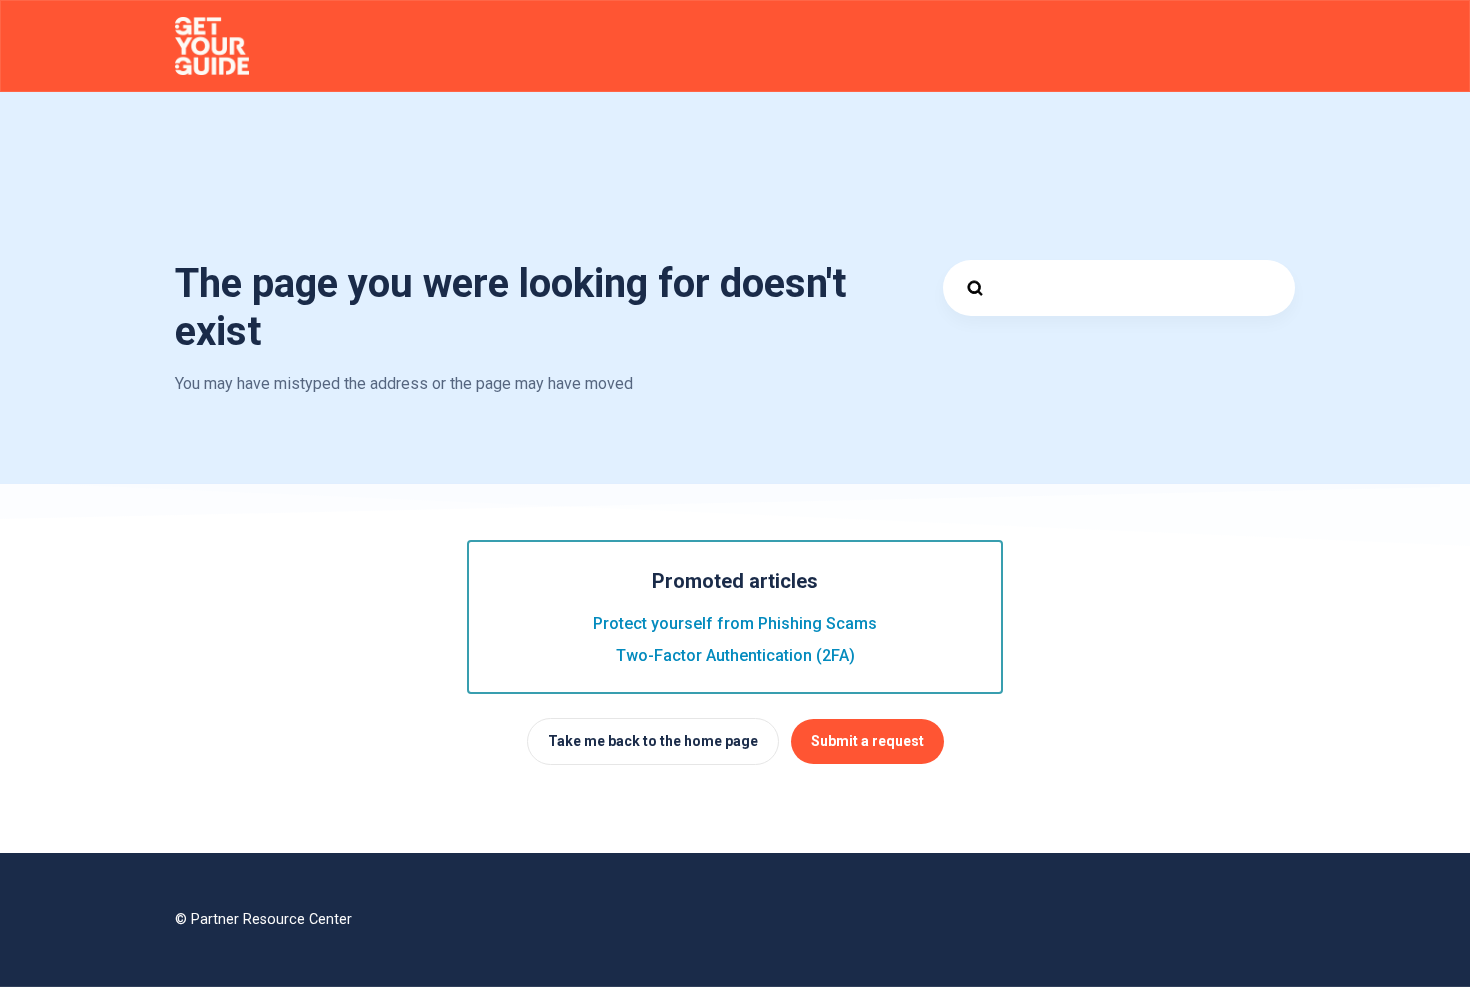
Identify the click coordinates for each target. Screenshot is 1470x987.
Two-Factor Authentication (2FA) (735, 655)
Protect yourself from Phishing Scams (735, 623)
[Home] (212, 46)
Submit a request (867, 741)
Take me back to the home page (653, 741)
